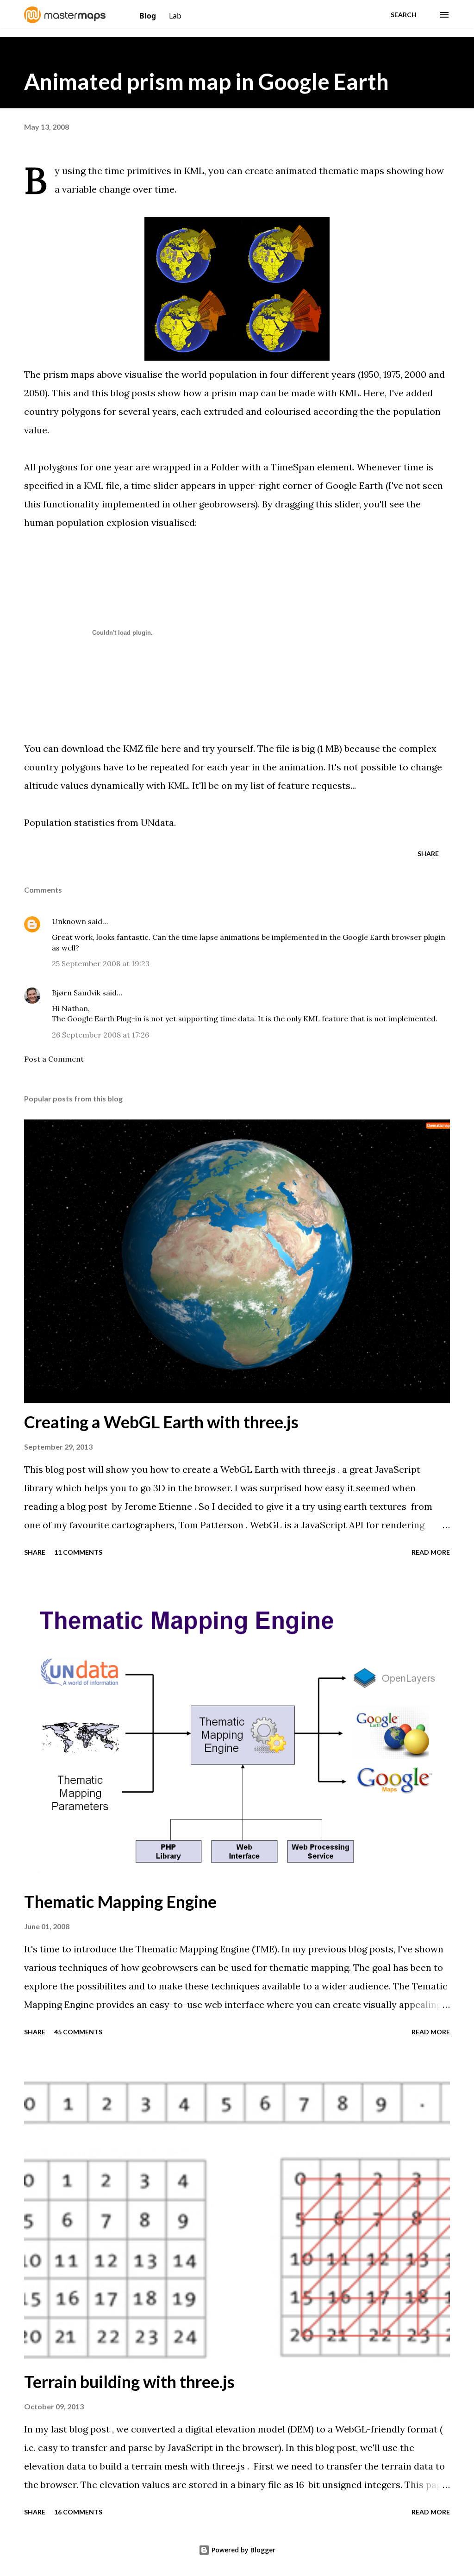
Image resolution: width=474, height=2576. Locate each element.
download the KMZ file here (121, 748)
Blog (149, 16)
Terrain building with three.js (129, 2382)
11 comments (78, 1552)
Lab (175, 16)
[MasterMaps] (66, 20)
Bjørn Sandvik (76, 993)
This (61, 393)
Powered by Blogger (243, 2550)
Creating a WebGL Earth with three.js (161, 1422)
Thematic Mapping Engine (120, 1901)
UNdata (157, 822)
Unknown (69, 921)
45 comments (78, 2032)
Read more (431, 1552)
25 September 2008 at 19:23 (101, 963)
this (100, 393)
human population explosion (87, 522)
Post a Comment (54, 1059)
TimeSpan (293, 467)
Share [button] (428, 853)
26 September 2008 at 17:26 (100, 1035)
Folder (225, 467)
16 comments (78, 2512)
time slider (155, 485)
